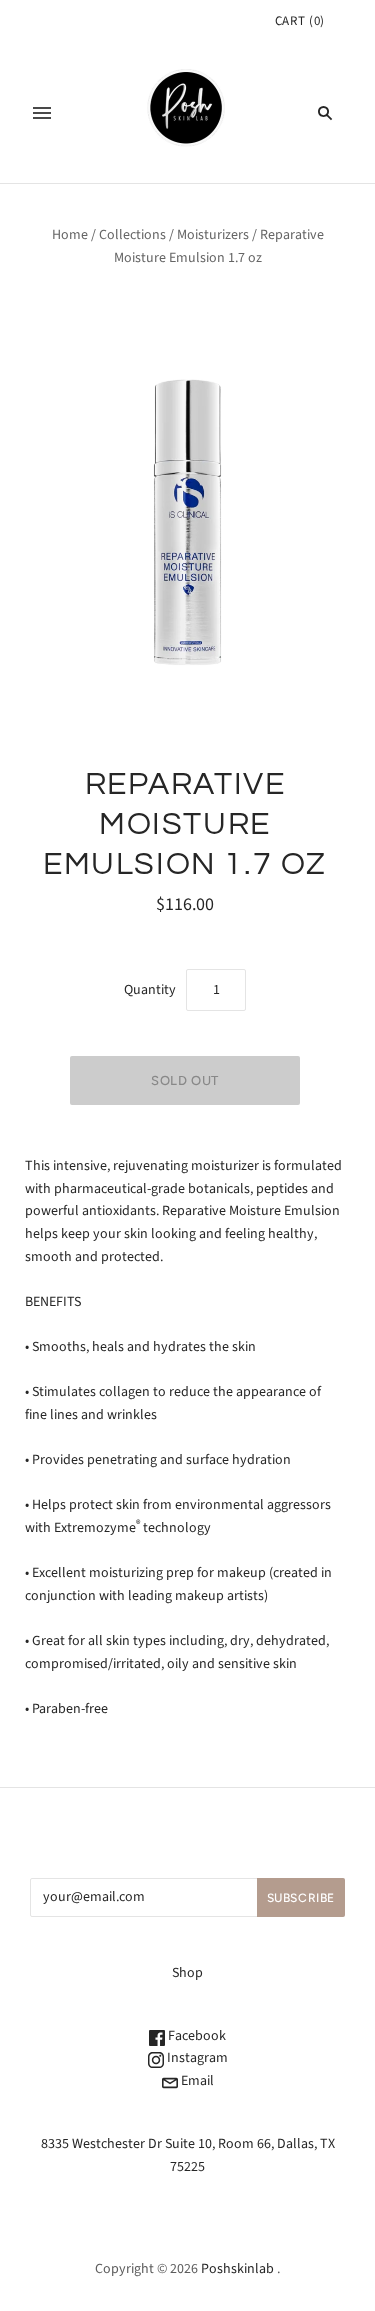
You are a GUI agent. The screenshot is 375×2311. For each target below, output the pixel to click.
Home (70, 235)
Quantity (150, 990)
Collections (132, 235)
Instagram (196, 2058)
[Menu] (42, 113)
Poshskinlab (237, 2269)
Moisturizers (213, 235)
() (300, 21)
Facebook (195, 2036)
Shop (187, 1973)
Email (196, 2081)
